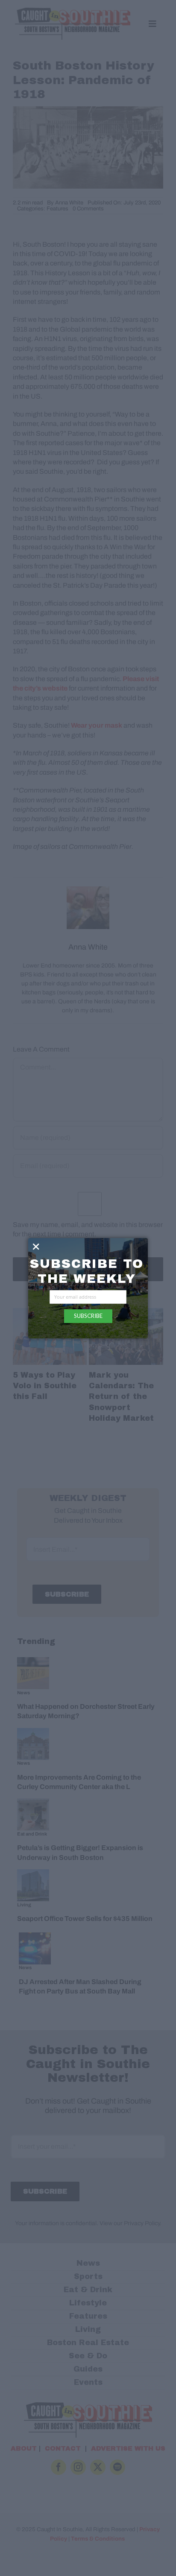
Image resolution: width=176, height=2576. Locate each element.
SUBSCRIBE (88, 1316)
